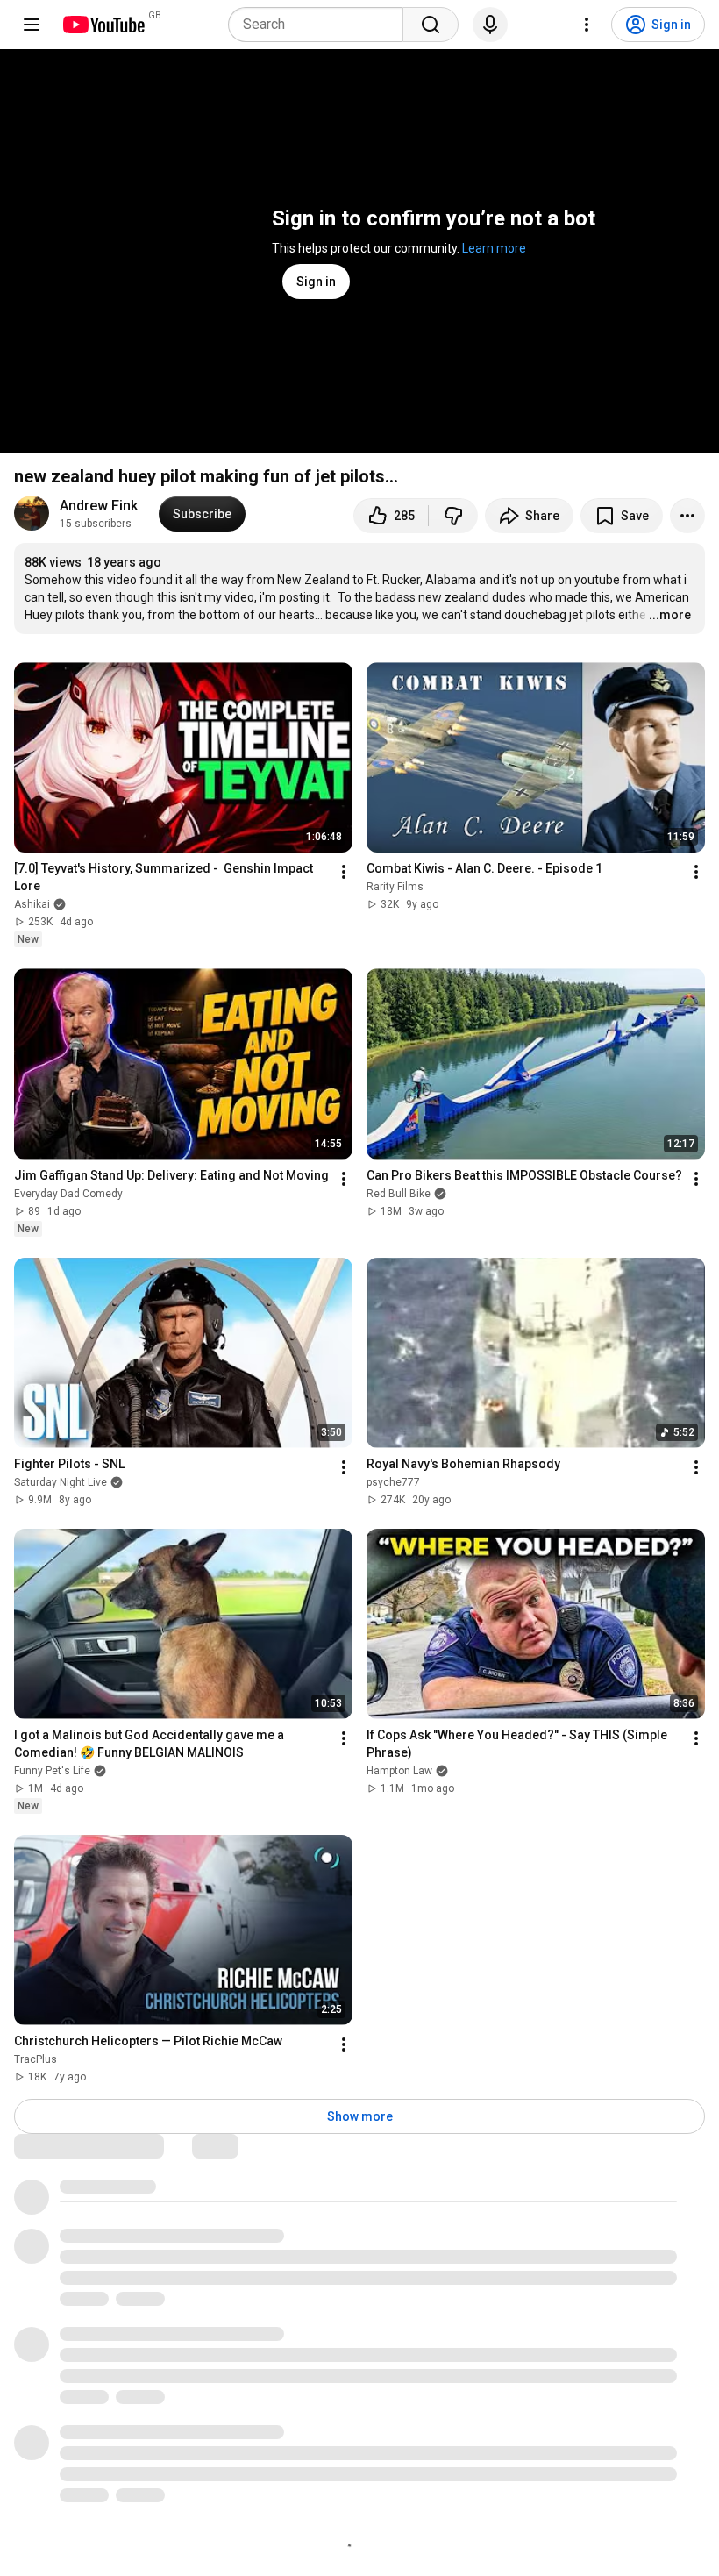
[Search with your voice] (490, 25)
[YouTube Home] (103, 25)
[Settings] (587, 25)
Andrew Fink (99, 506)
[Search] (431, 25)
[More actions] (687, 516)
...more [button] (670, 615)
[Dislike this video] (453, 516)
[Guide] (32, 25)
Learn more (494, 248)
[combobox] (321, 25)
